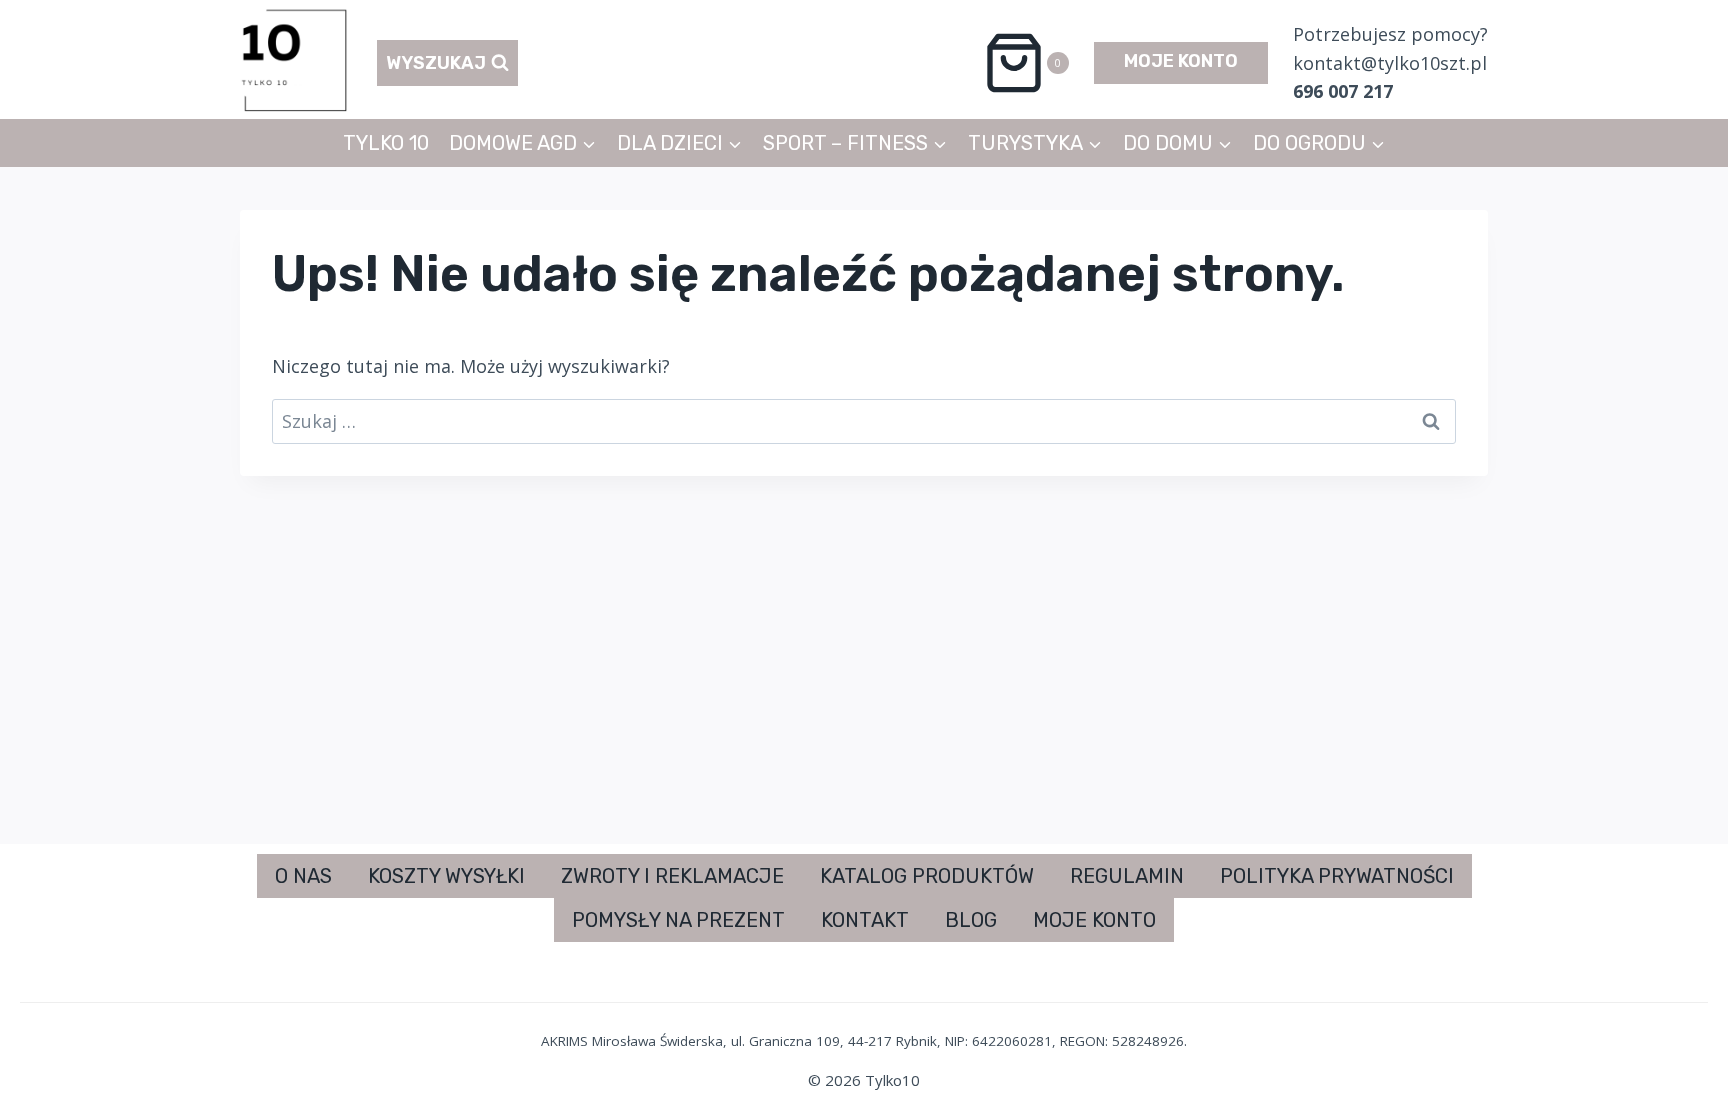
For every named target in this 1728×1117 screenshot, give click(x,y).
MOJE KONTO (1181, 61)
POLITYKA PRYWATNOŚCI (1337, 876)
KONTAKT (865, 920)
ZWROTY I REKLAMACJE (672, 876)
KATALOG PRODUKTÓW (927, 876)
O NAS (303, 876)
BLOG (971, 920)
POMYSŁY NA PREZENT (678, 920)
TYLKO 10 (386, 143)
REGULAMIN (1127, 876)
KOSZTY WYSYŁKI (446, 876)
